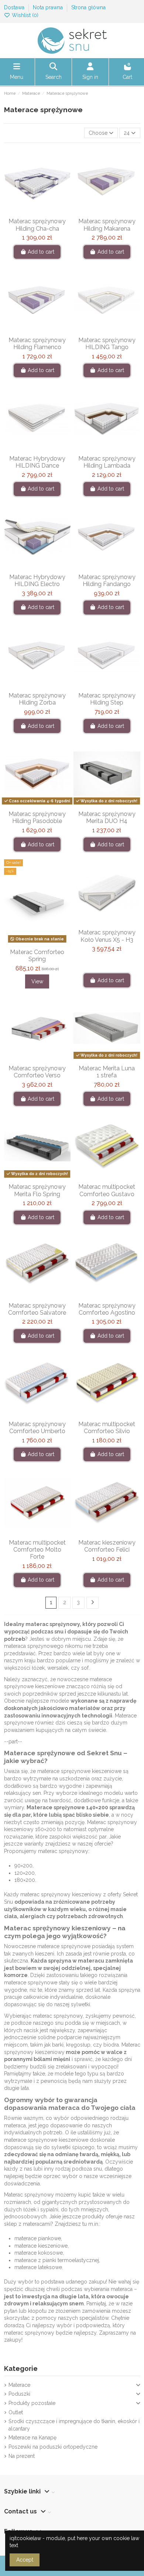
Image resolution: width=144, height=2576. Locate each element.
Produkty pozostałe (32, 2403)
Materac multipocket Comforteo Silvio (107, 1428)
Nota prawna (49, 7)
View (37, 981)
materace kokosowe (39, 2253)
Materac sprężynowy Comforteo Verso (37, 1072)
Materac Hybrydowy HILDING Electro (37, 581)
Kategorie (21, 2368)
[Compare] (37, 212)
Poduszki (19, 2394)
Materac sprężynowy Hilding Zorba (37, 699)
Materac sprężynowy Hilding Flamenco (37, 344)
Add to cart (41, 252)
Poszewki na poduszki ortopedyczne (53, 2447)
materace (101, 1679)
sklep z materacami (27, 2224)
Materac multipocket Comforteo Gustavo (107, 1190)
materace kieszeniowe (41, 2246)
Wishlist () (24, 15)
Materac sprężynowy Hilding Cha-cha (37, 225)
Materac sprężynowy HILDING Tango (107, 344)
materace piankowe (38, 2238)
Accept (25, 2560)
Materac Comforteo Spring (37, 956)
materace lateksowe (38, 2267)
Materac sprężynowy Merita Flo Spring (37, 1190)
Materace (19, 2385)
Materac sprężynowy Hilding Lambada (107, 462)
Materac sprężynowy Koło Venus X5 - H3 (107, 936)
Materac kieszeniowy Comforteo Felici (107, 1546)
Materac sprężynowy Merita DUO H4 (107, 817)
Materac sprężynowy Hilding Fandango (107, 581)
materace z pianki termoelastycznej (57, 2260)
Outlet (16, 2412)
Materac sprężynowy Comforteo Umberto (37, 1428)
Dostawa (15, 7)
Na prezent (22, 2456)
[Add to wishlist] (26, 212)
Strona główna (88, 7)
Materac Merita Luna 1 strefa (107, 1072)
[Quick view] (48, 212)
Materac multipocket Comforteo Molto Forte (37, 1550)
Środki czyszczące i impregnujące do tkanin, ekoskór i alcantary (74, 2425)
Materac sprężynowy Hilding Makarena (107, 225)
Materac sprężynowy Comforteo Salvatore (37, 1309)
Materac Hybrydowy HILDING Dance (37, 462)
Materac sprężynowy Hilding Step (107, 699)
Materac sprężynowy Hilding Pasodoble (37, 817)
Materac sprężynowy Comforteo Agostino (107, 1309)
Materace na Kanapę (32, 2438)
